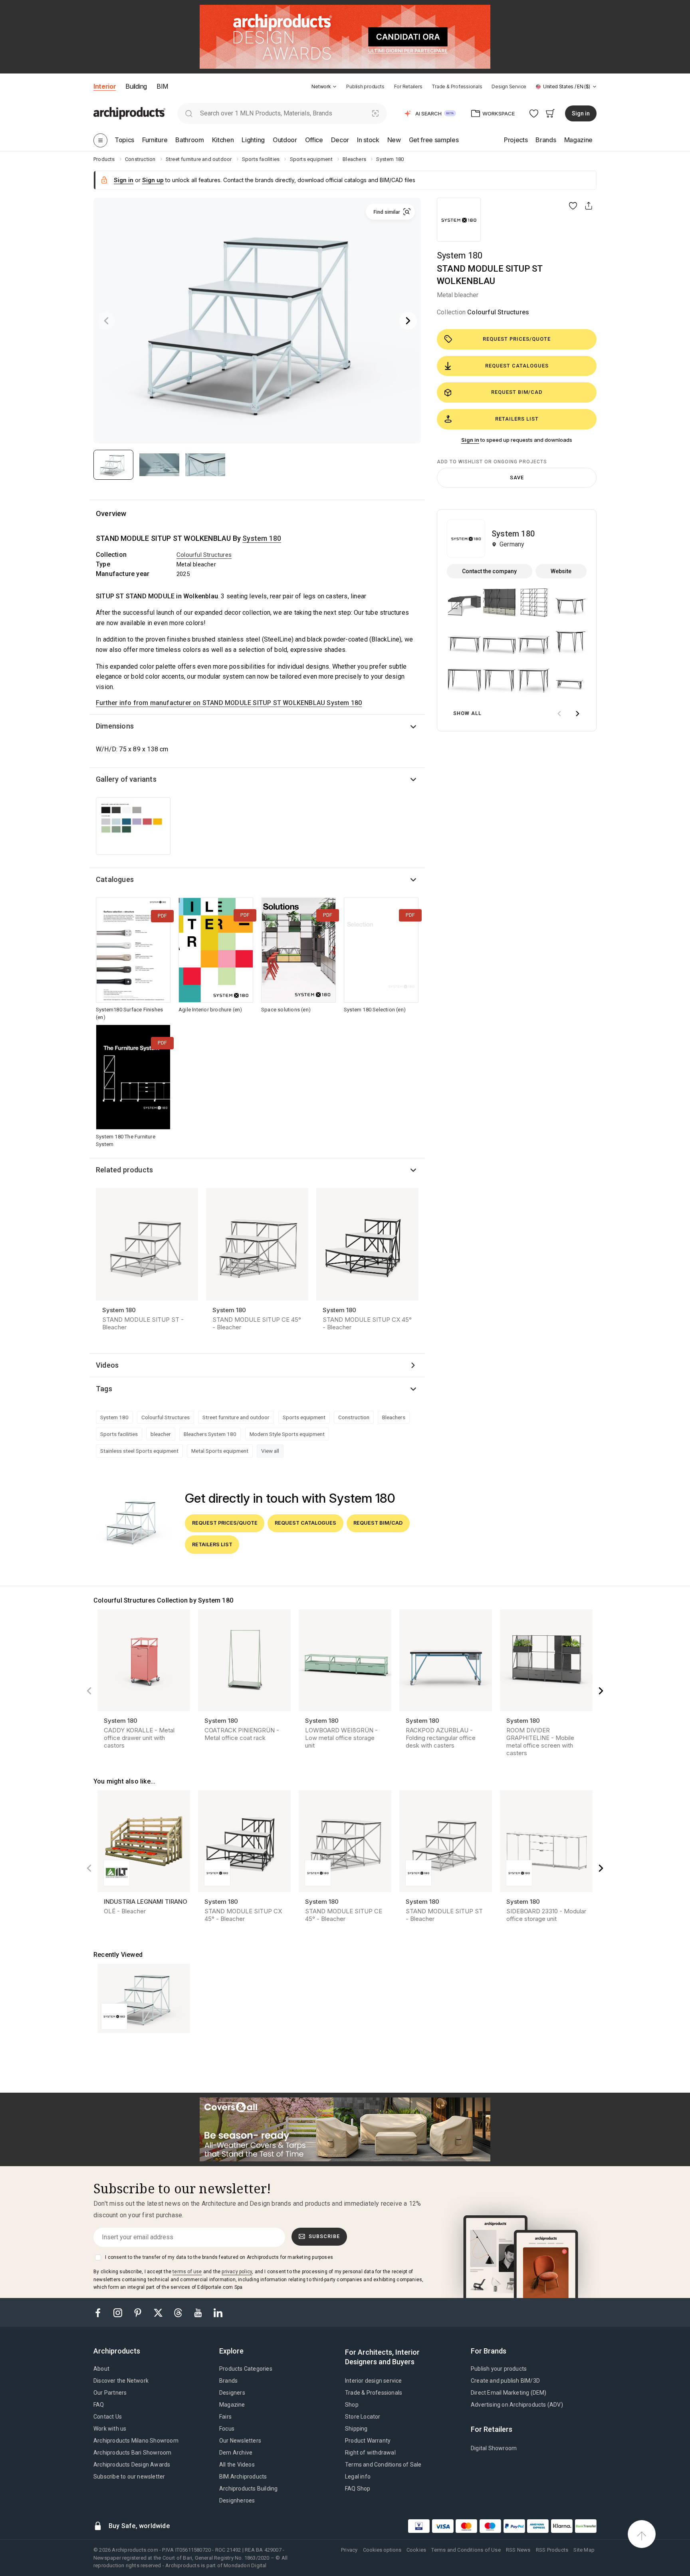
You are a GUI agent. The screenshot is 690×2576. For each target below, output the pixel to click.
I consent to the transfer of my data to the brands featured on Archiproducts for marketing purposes (219, 2257)
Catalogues (115, 879)
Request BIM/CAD (517, 392)
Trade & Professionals (457, 86)
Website (561, 571)
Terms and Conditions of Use (466, 2550)
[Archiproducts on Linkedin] (218, 2312)
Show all (467, 713)
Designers (232, 2393)
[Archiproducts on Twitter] (159, 2312)
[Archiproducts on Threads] (179, 2312)
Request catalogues (517, 366)
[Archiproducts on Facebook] (101, 2312)
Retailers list (517, 419)
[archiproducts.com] (129, 113)
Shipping (356, 2429)
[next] (577, 714)
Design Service (509, 86)
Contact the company (489, 571)
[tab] (335, 87)
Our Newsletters (240, 2441)
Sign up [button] (153, 180)
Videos (107, 1365)
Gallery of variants (126, 779)
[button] (324, 86)
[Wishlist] (534, 113)
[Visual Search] (376, 113)
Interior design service (374, 2381)
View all (270, 1451)
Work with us (110, 2429)
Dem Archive (236, 2453)
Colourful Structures (498, 312)
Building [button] (136, 86)
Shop (352, 2405)
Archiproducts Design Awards (132, 2465)
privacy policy (237, 2272)
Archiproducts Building (248, 2489)
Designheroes (237, 2501)
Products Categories (246, 2369)
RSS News (518, 2550)
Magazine (232, 2405)
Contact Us (108, 2417)
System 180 (460, 255)
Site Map (584, 2550)
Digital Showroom (494, 2448)
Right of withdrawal (370, 2453)
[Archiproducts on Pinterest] (139, 2312)
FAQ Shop (358, 2489)
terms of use (187, 2272)
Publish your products (499, 2369)
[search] (189, 113)
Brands (228, 2381)
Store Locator (363, 2417)
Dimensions (115, 726)
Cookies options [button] (382, 2550)
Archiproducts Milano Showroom (136, 2441)
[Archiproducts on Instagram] (119, 2312)
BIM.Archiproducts (243, 2477)
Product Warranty (368, 2441)
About (101, 2369)
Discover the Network (121, 2381)
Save (517, 478)
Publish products (365, 86)
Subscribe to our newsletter (129, 2477)
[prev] (559, 714)
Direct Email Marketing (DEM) (509, 2393)
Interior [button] (105, 86)
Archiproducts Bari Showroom (132, 2453)
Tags (104, 1389)
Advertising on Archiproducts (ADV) (517, 2405)
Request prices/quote (517, 339)
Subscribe (324, 2236)
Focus (227, 2429)
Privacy (349, 2550)
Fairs (225, 2417)
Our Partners (110, 2393)
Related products (124, 1170)
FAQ (99, 2405)
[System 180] (459, 220)
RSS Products (552, 2550)
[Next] (408, 321)
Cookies (416, 2550)
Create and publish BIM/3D (505, 2381)
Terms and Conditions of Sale (383, 2465)
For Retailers (408, 86)
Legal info (358, 2477)
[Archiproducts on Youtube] (199, 2312)
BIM (162, 86)
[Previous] (106, 321)
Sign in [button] (581, 113)
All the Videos (237, 2465)
